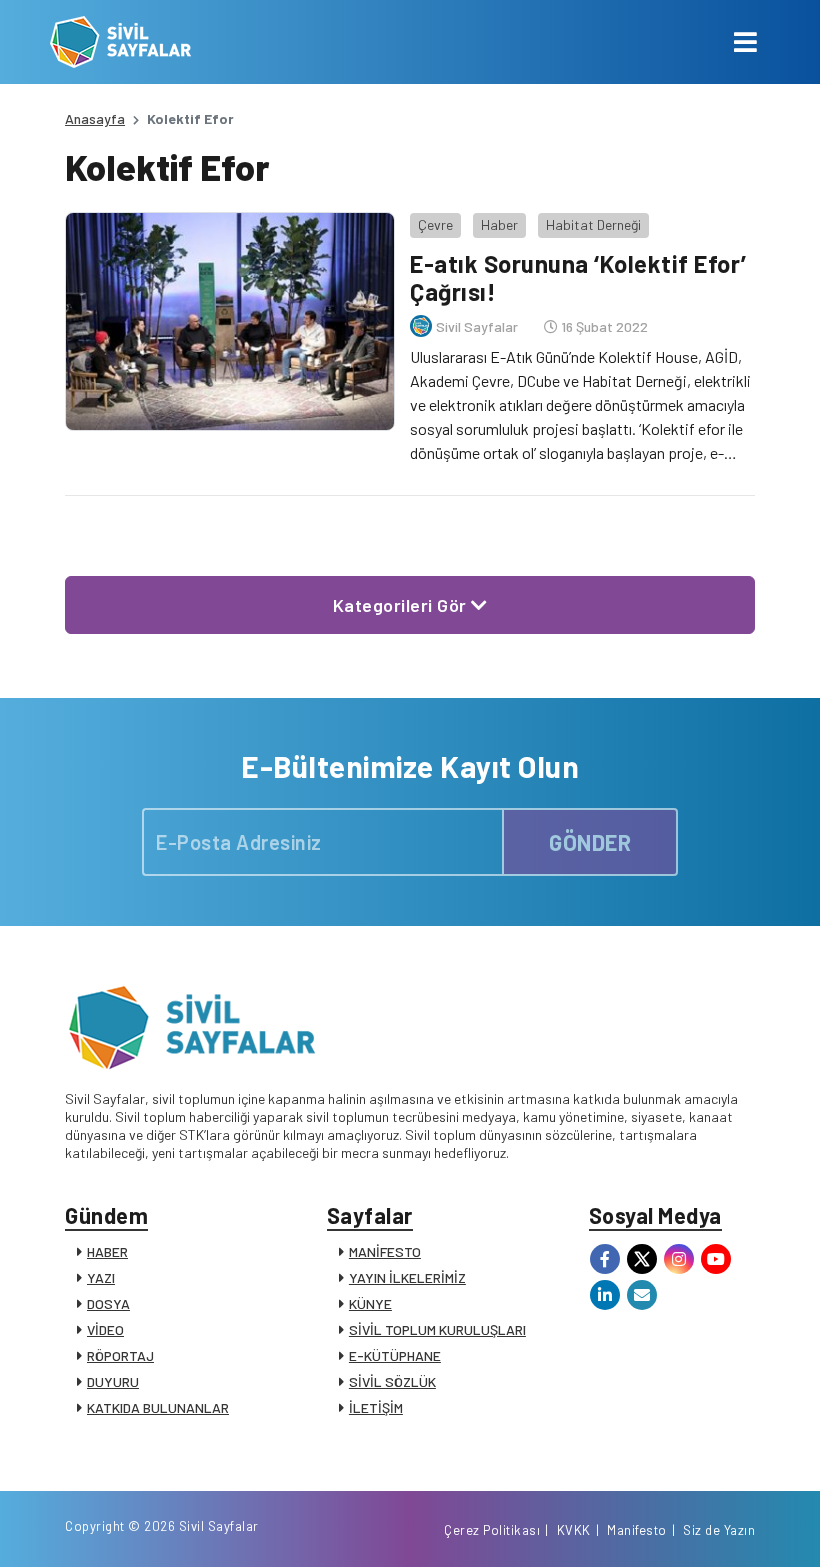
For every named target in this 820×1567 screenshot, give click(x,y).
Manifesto (637, 1530)
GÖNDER (590, 842)
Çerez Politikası (492, 1530)
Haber (499, 224)
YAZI (101, 1277)
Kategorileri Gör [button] (402, 605)
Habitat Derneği (593, 224)
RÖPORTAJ (120, 1355)
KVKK (574, 1530)
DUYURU (113, 1381)
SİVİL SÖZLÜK (392, 1381)
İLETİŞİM (376, 1407)
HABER (107, 1251)
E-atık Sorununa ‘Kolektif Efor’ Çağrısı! (578, 278)
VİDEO (105, 1329)
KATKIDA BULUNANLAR (158, 1407)
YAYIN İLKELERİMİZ (407, 1277)
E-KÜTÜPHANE (395, 1355)
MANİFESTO (385, 1251)
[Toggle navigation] (745, 42)
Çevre (435, 224)
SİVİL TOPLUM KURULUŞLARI (437, 1329)
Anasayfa (95, 118)
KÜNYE (370, 1303)
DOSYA (108, 1303)
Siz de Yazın (719, 1530)
